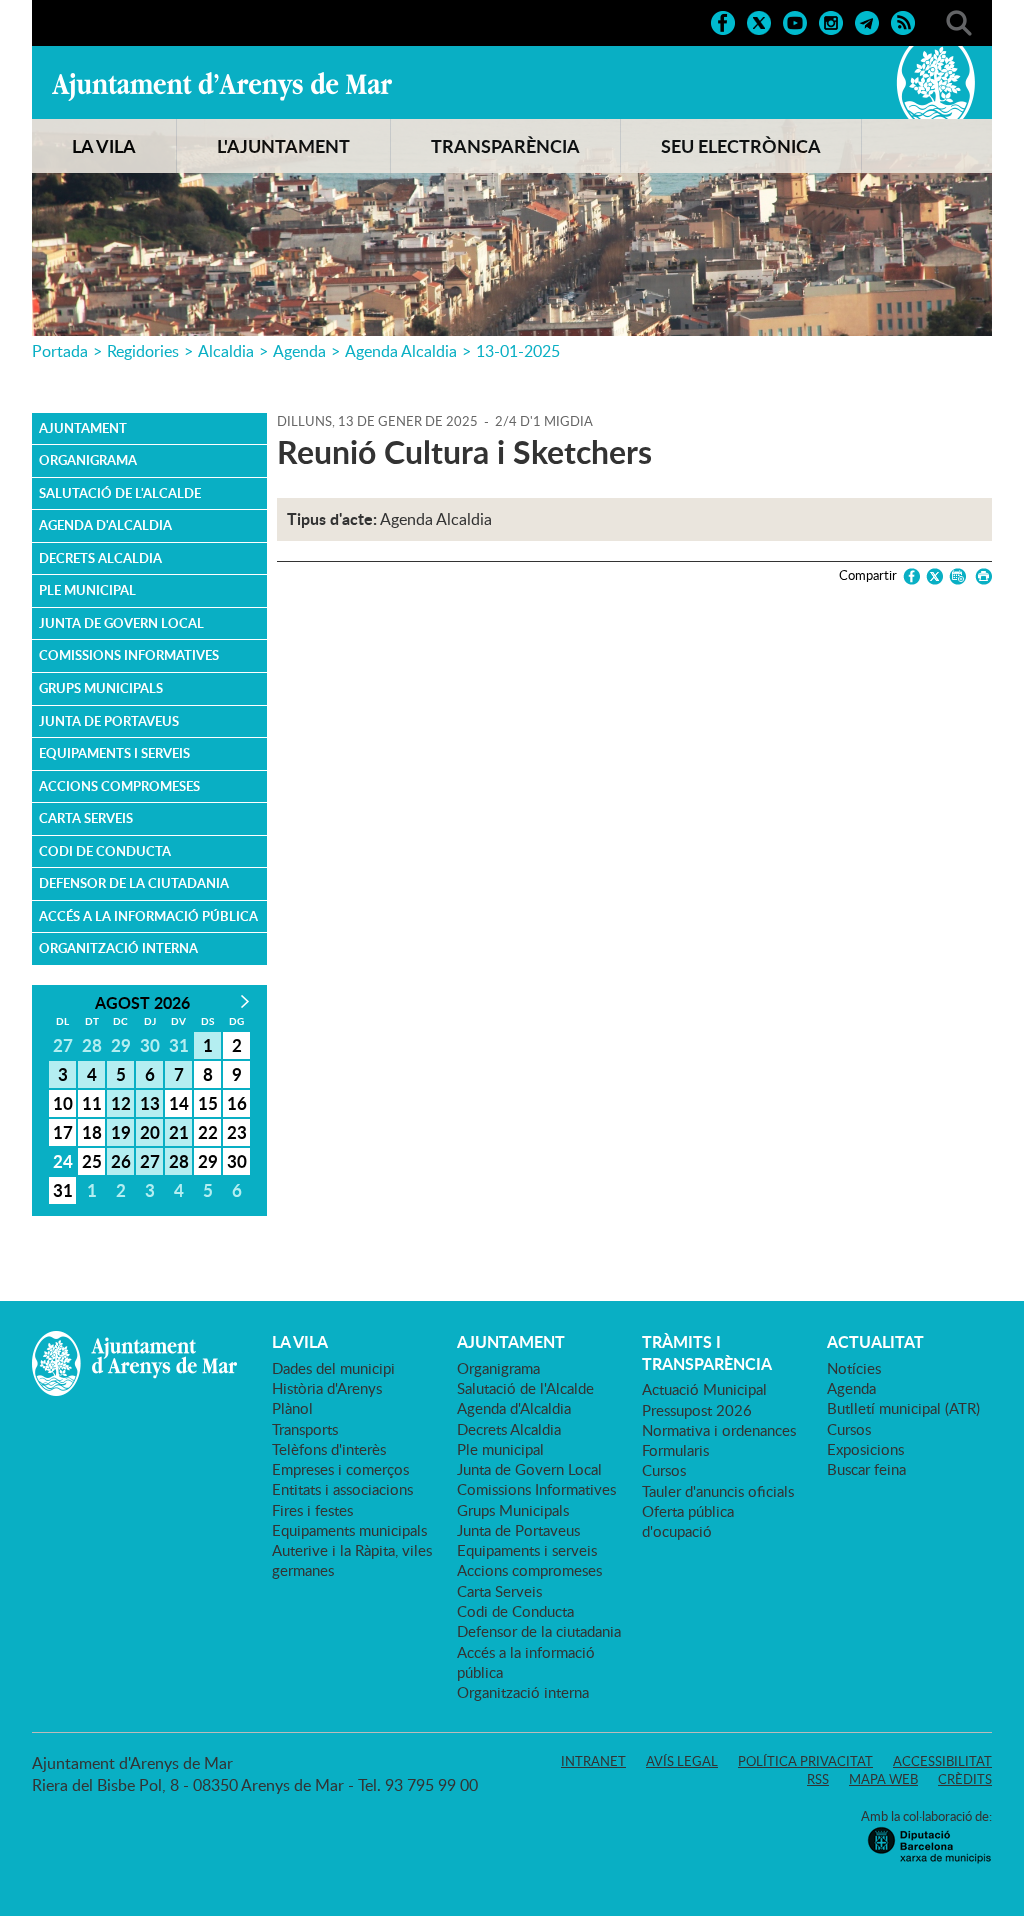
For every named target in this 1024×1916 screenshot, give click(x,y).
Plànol (292, 1408)
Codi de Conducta (105, 851)
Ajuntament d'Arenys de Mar (222, 86)
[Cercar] (959, 21)
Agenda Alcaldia (401, 351)
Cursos (664, 1470)
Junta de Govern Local (121, 623)
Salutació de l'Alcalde (120, 493)
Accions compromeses (119, 786)
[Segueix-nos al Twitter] (759, 21)
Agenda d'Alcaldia (105, 525)
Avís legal (682, 1761)
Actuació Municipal (704, 1389)
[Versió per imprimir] (980, 576)
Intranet (593, 1761)
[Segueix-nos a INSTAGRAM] (831, 21)
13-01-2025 (518, 351)
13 (150, 1103)
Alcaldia (226, 351)
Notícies (854, 1368)
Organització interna (118, 948)
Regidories (143, 351)
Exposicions (865, 1449)
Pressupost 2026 (697, 1410)
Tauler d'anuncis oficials (718, 1491)
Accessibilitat (942, 1761)
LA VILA (104, 146)
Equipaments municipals (349, 1530)
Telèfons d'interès (329, 1449)
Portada (60, 351)
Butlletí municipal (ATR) (903, 1408)
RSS (818, 1779)
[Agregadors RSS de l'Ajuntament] (903, 21)
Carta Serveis (86, 818)
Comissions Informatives (129, 655)
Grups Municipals (101, 688)
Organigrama (88, 460)
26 (121, 1161)
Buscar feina (866, 1469)
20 (150, 1132)
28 (179, 1161)
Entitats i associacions (342, 1489)
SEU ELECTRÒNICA (741, 146)
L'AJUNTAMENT (283, 146)
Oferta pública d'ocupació (688, 1521)
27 (150, 1161)
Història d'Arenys (327, 1388)
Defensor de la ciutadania (134, 883)
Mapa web (883, 1779)
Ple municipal (87, 590)
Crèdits (965, 1779)
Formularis (675, 1450)
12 (121, 1103)
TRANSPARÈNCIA (505, 146)
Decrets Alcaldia (100, 558)
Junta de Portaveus (109, 721)
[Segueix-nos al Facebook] (723, 21)
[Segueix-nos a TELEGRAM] (867, 21)
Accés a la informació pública (148, 916)
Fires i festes (312, 1510)
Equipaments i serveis (114, 753)
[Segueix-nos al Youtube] (795, 21)
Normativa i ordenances (719, 1430)
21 (179, 1132)
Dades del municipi (333, 1368)
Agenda (299, 351)
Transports (305, 1429)
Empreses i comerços (340, 1469)
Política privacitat (805, 1761)
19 (121, 1132)
